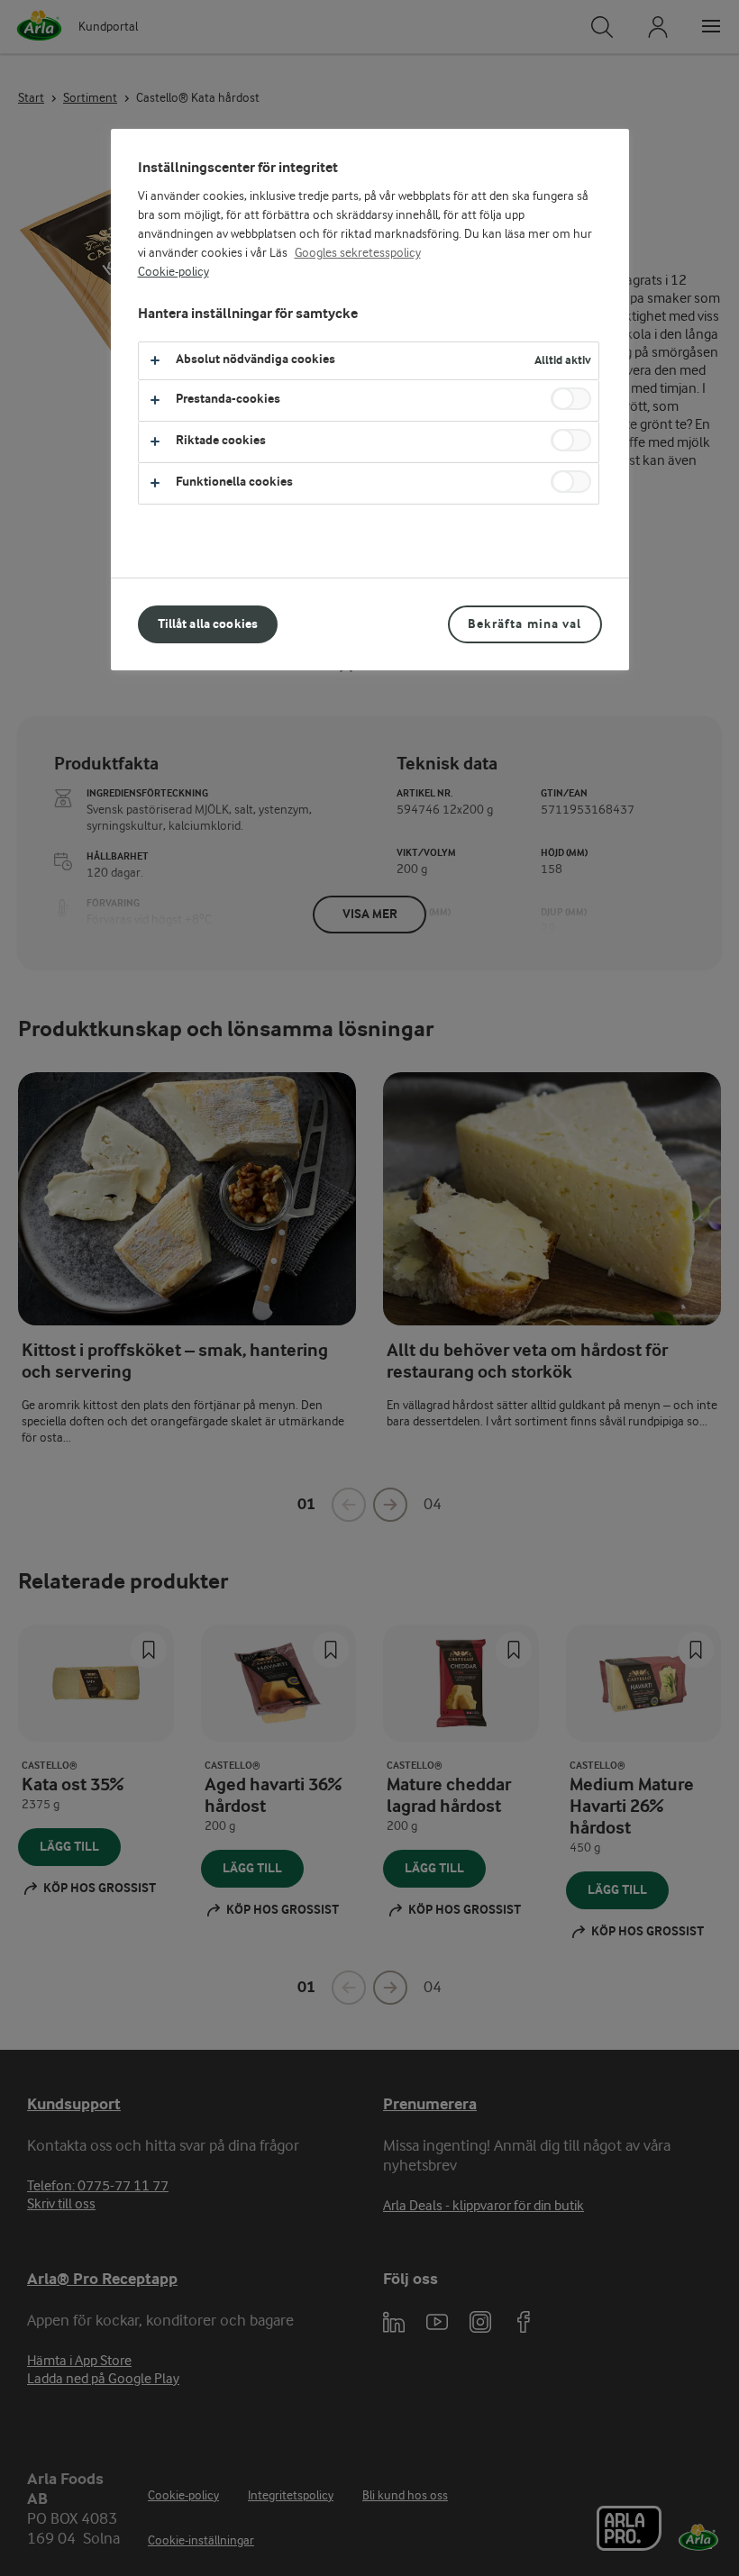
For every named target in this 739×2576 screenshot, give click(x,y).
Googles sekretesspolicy (358, 253)
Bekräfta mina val (525, 624)
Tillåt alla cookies (208, 624)
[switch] (571, 399)
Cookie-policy (173, 272)
